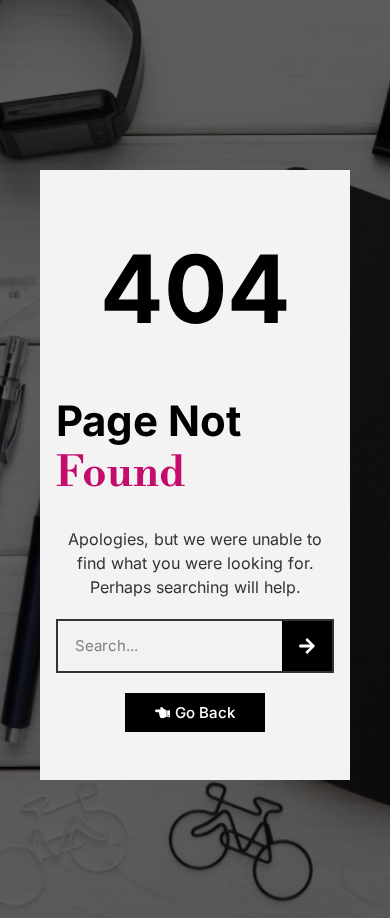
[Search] (307, 646)
